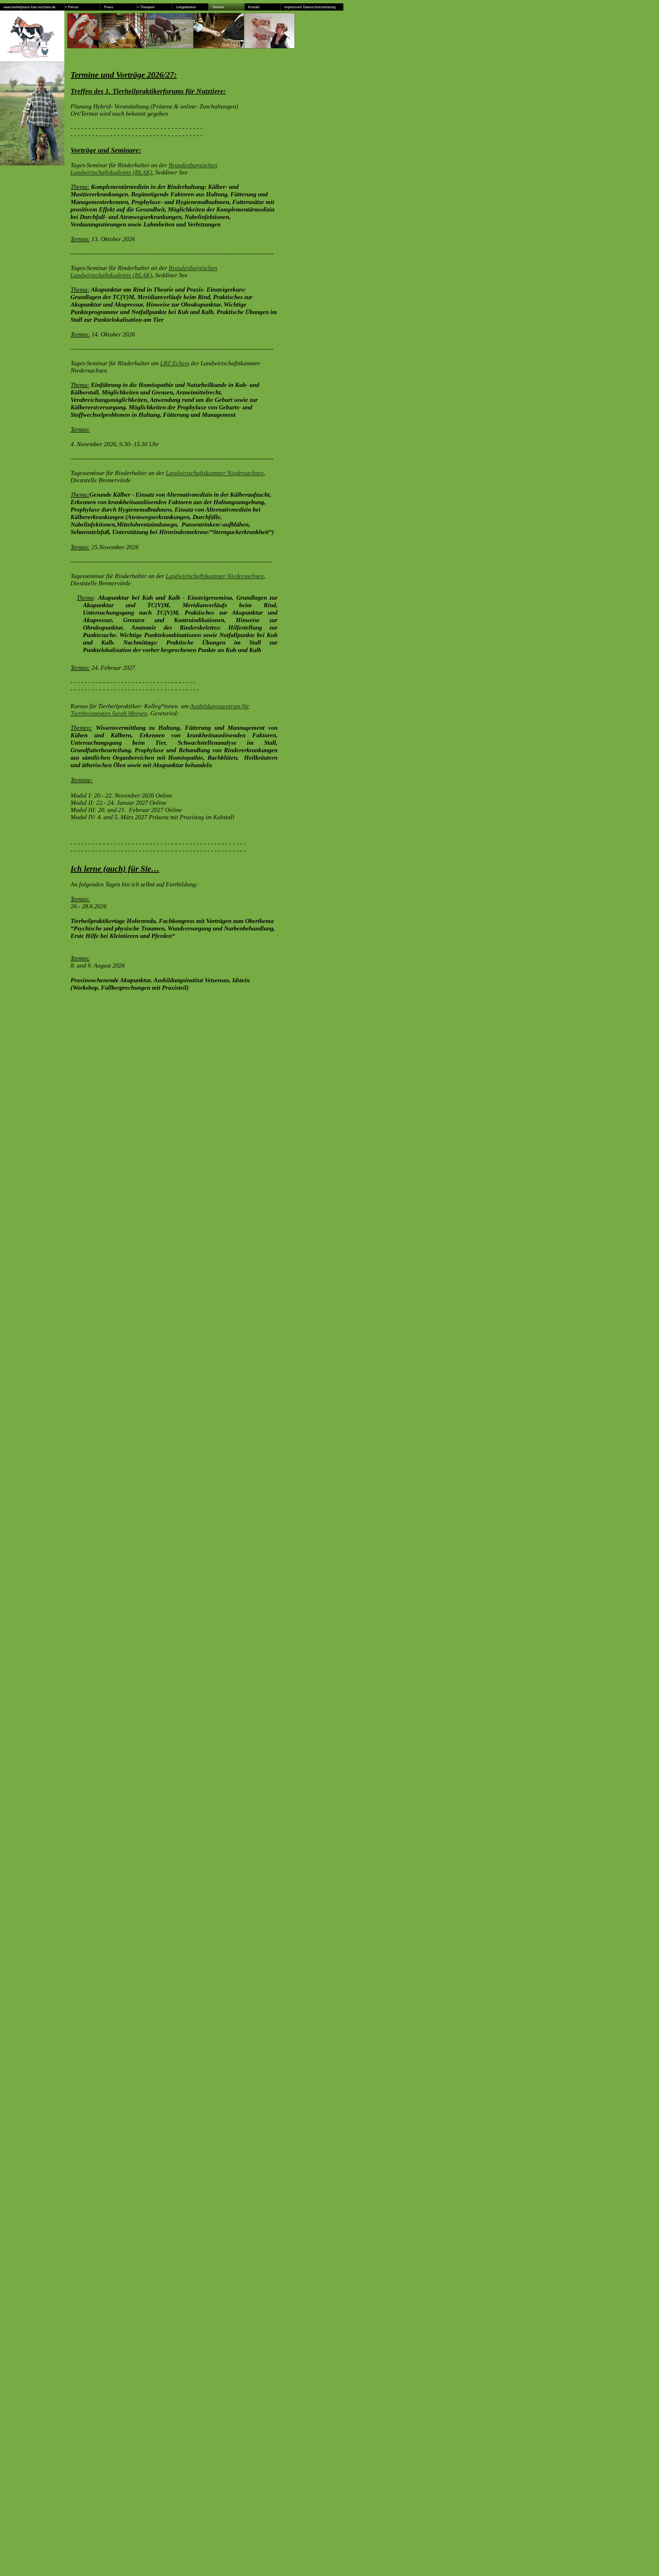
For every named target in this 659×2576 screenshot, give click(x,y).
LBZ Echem (175, 363)
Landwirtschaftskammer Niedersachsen (215, 473)
